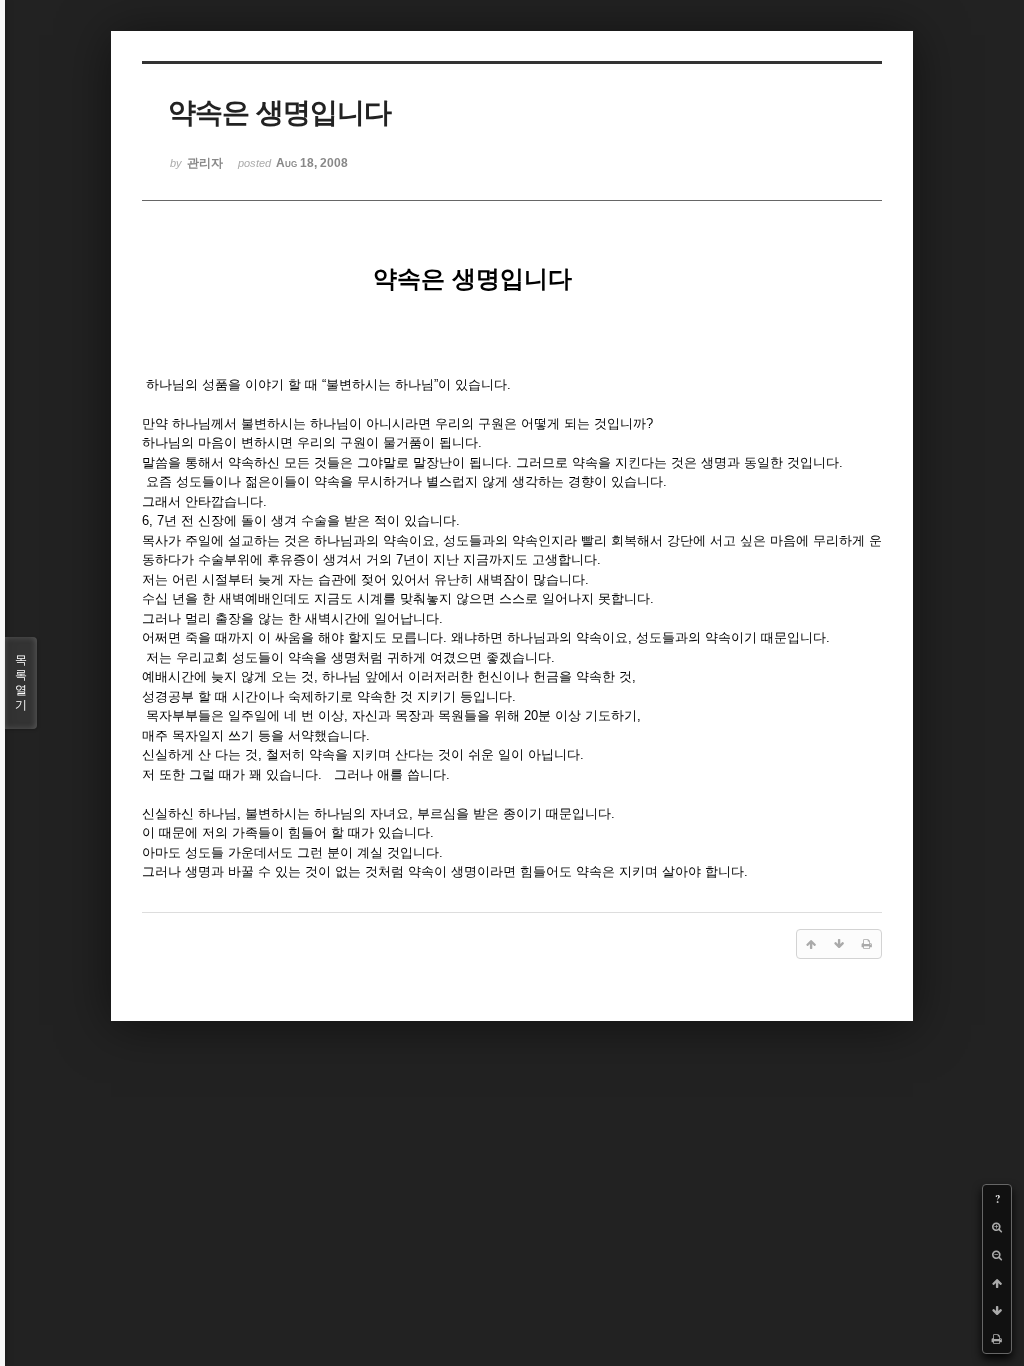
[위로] (997, 1283)
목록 (21, 682)
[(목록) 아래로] (997, 1311)
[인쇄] (997, 1339)
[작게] (997, 1255)
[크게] (997, 1227)
